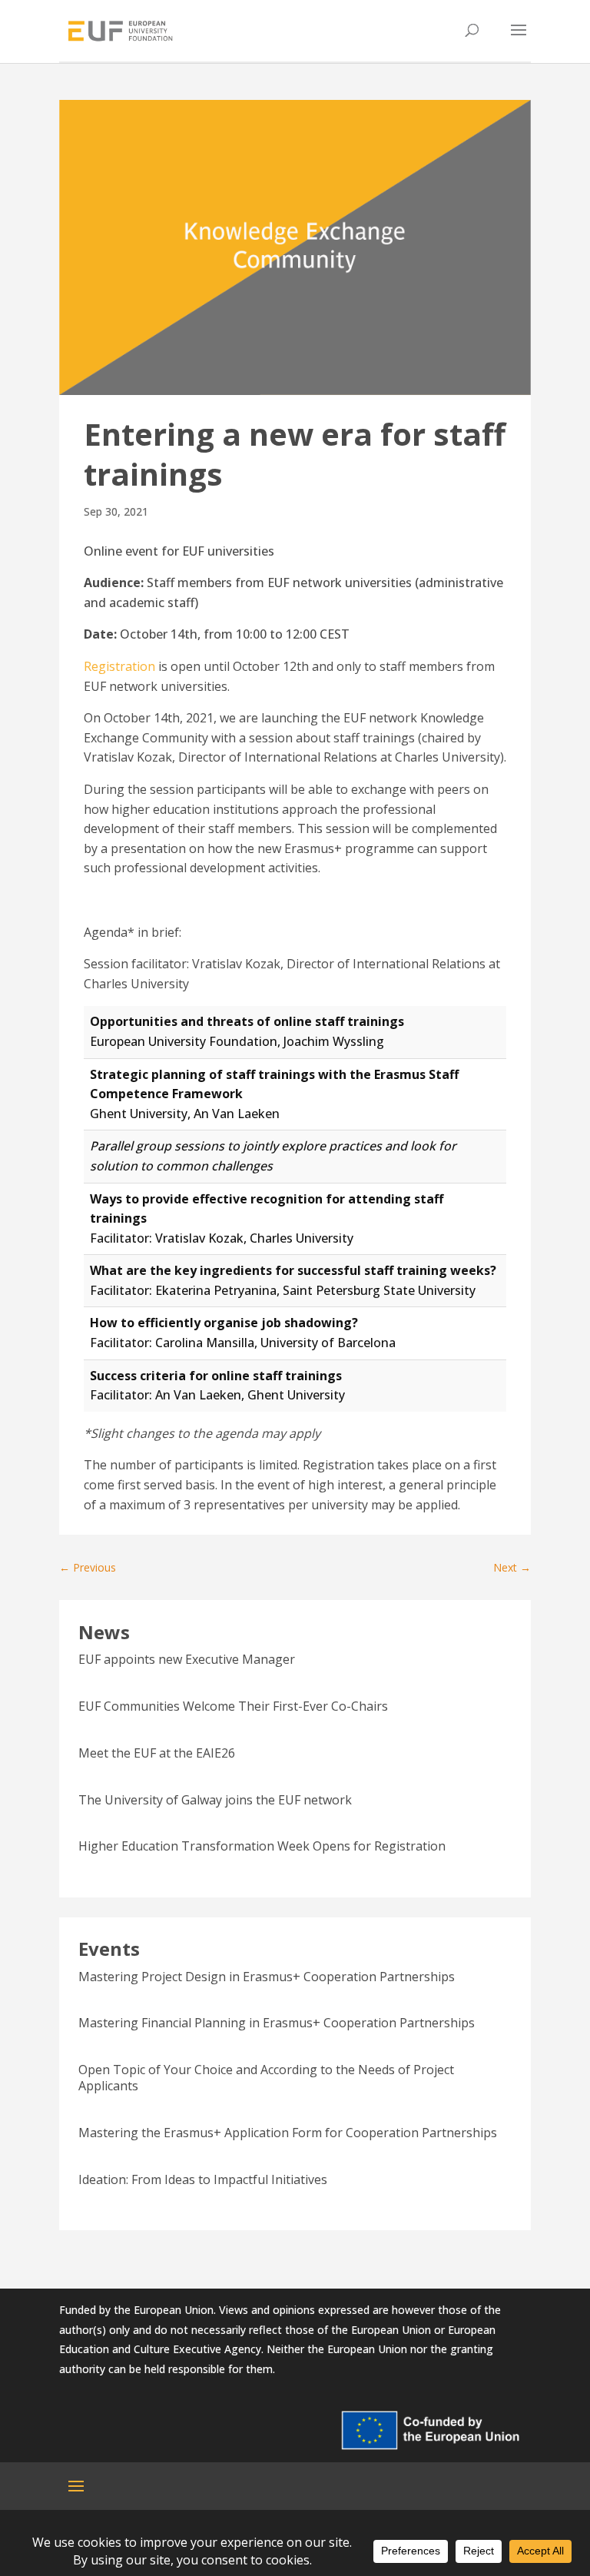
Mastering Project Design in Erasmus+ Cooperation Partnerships (267, 1977)
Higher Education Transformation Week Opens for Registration (262, 1846)
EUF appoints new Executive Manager (187, 1659)
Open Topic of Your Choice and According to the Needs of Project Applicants (266, 2078)
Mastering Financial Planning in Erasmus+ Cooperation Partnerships (277, 2023)
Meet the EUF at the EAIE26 (157, 1753)
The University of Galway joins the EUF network (215, 1800)
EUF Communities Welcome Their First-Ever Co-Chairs (233, 1706)
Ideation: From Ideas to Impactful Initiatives (203, 2179)
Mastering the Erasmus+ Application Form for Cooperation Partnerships (288, 2133)
